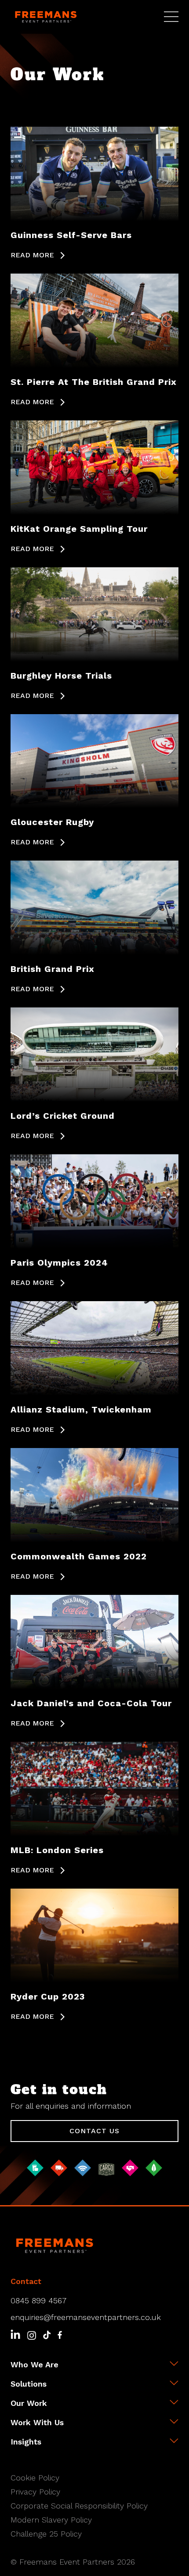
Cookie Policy (35, 2478)
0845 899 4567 (38, 2300)
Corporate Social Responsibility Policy (79, 2506)
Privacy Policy (35, 2492)
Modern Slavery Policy (51, 2520)
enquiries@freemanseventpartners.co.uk (86, 2317)
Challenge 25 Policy (46, 2534)
